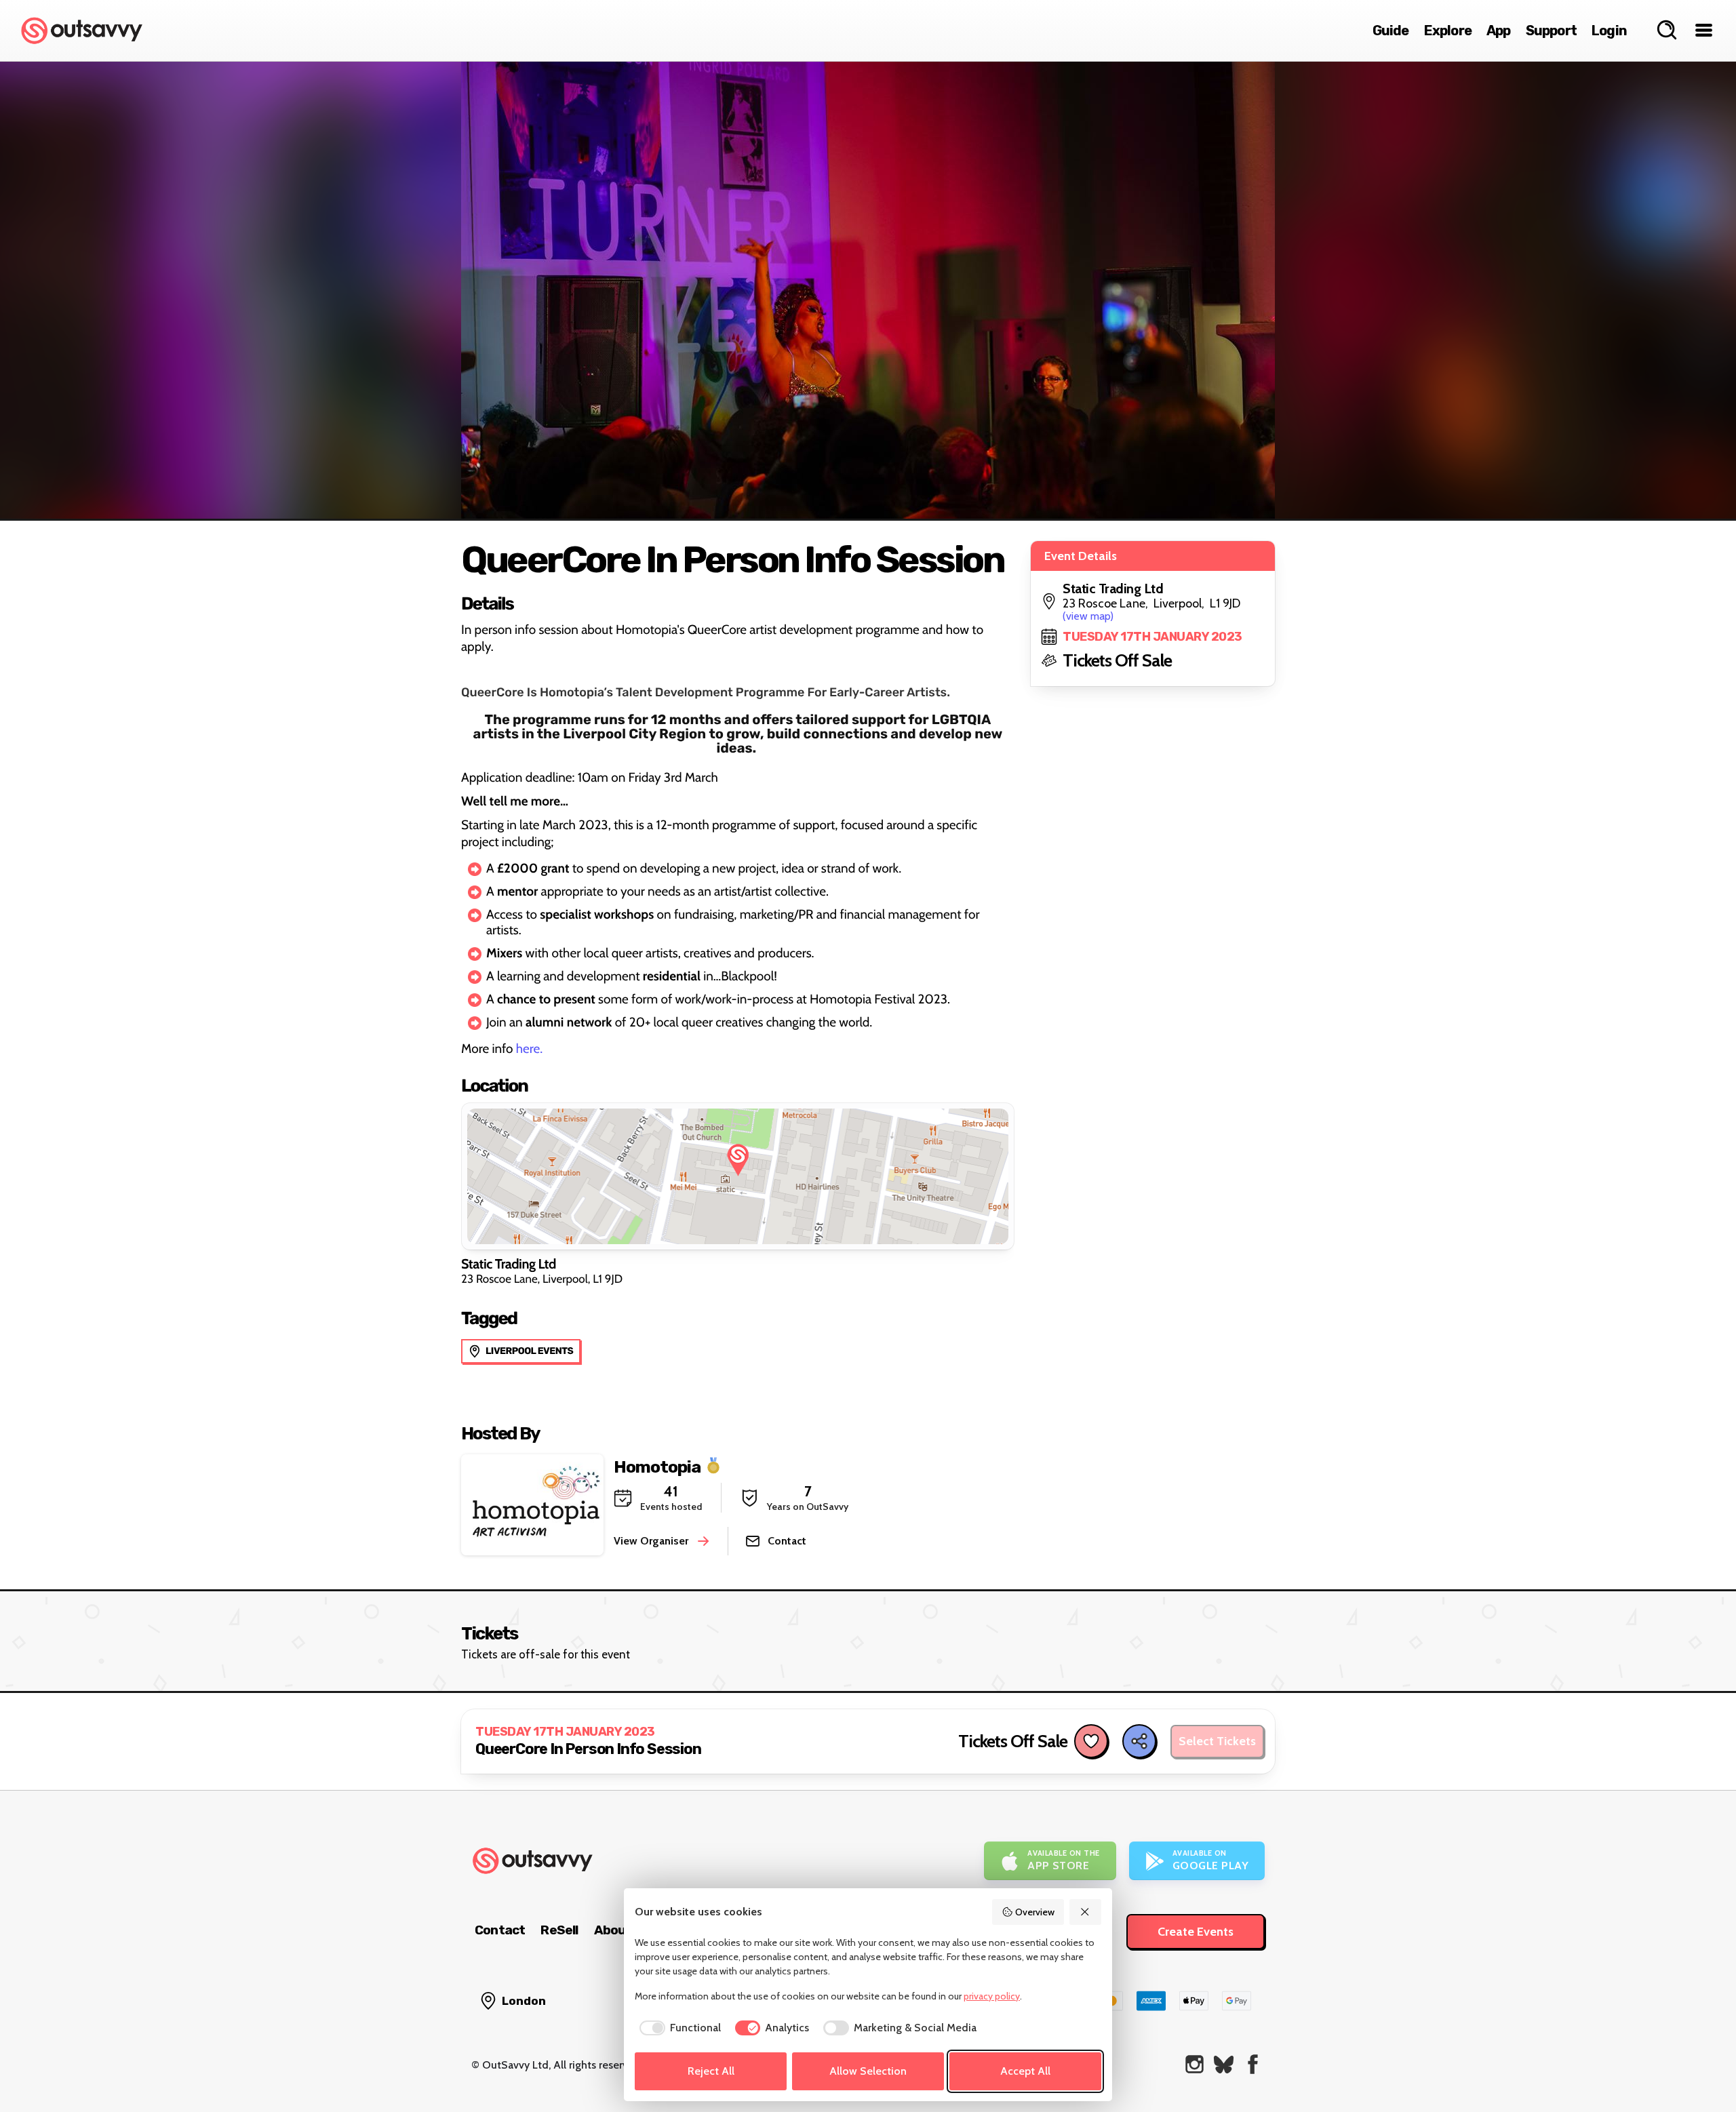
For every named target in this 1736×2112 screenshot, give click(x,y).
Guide (1391, 31)
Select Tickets (1217, 1741)
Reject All (711, 2071)
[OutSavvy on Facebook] (1253, 2064)
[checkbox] (678, 2028)
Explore (1448, 31)
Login (1609, 31)
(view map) (1088, 616)
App (1499, 31)
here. (529, 1049)
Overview (1035, 1912)
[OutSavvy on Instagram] (1195, 2064)
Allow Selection (868, 2071)
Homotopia (657, 1466)
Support (1551, 31)
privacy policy (992, 1996)
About (613, 1930)
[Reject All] (1086, 1912)
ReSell (559, 1930)
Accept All (1025, 2071)
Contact (500, 1930)
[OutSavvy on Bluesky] (1224, 2064)
